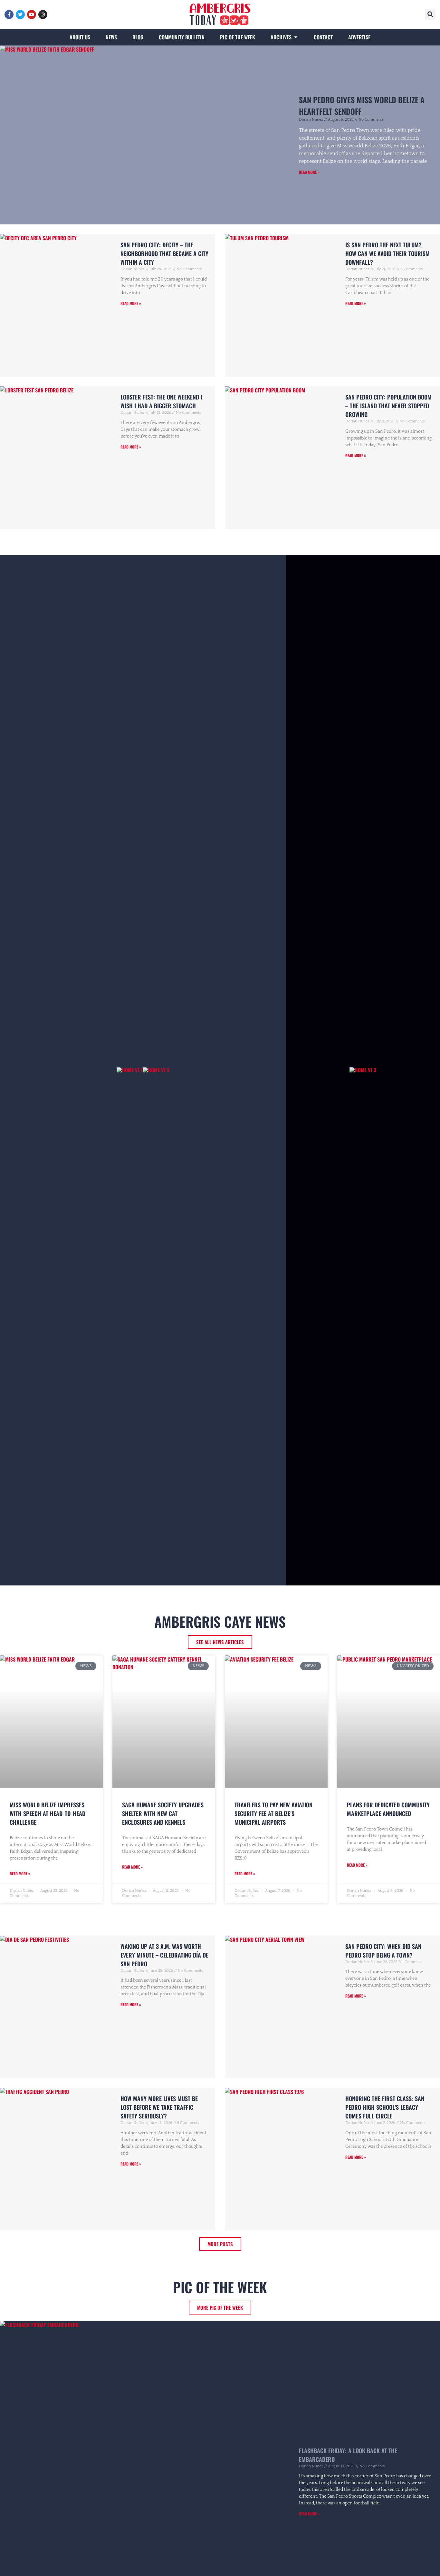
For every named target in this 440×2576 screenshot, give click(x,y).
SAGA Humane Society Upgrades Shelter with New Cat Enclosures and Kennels (163, 1813)
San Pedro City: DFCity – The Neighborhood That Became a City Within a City (164, 253)
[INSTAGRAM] (43, 15)
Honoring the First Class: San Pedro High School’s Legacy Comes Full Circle (385, 2107)
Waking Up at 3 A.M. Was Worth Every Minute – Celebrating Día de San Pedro (164, 1955)
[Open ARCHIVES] (296, 37)
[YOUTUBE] (32, 15)
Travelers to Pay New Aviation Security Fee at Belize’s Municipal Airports (273, 1813)
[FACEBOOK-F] (9, 15)
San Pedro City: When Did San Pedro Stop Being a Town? (383, 1951)
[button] (430, 15)
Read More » (309, 172)
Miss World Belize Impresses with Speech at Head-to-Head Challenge (48, 1813)
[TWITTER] (20, 15)
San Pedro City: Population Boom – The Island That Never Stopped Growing (388, 406)
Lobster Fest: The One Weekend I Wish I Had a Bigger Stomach (161, 401)
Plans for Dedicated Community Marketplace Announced (388, 1809)
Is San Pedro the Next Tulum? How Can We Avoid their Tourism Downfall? (387, 253)
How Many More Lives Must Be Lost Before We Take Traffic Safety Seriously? (159, 2107)
